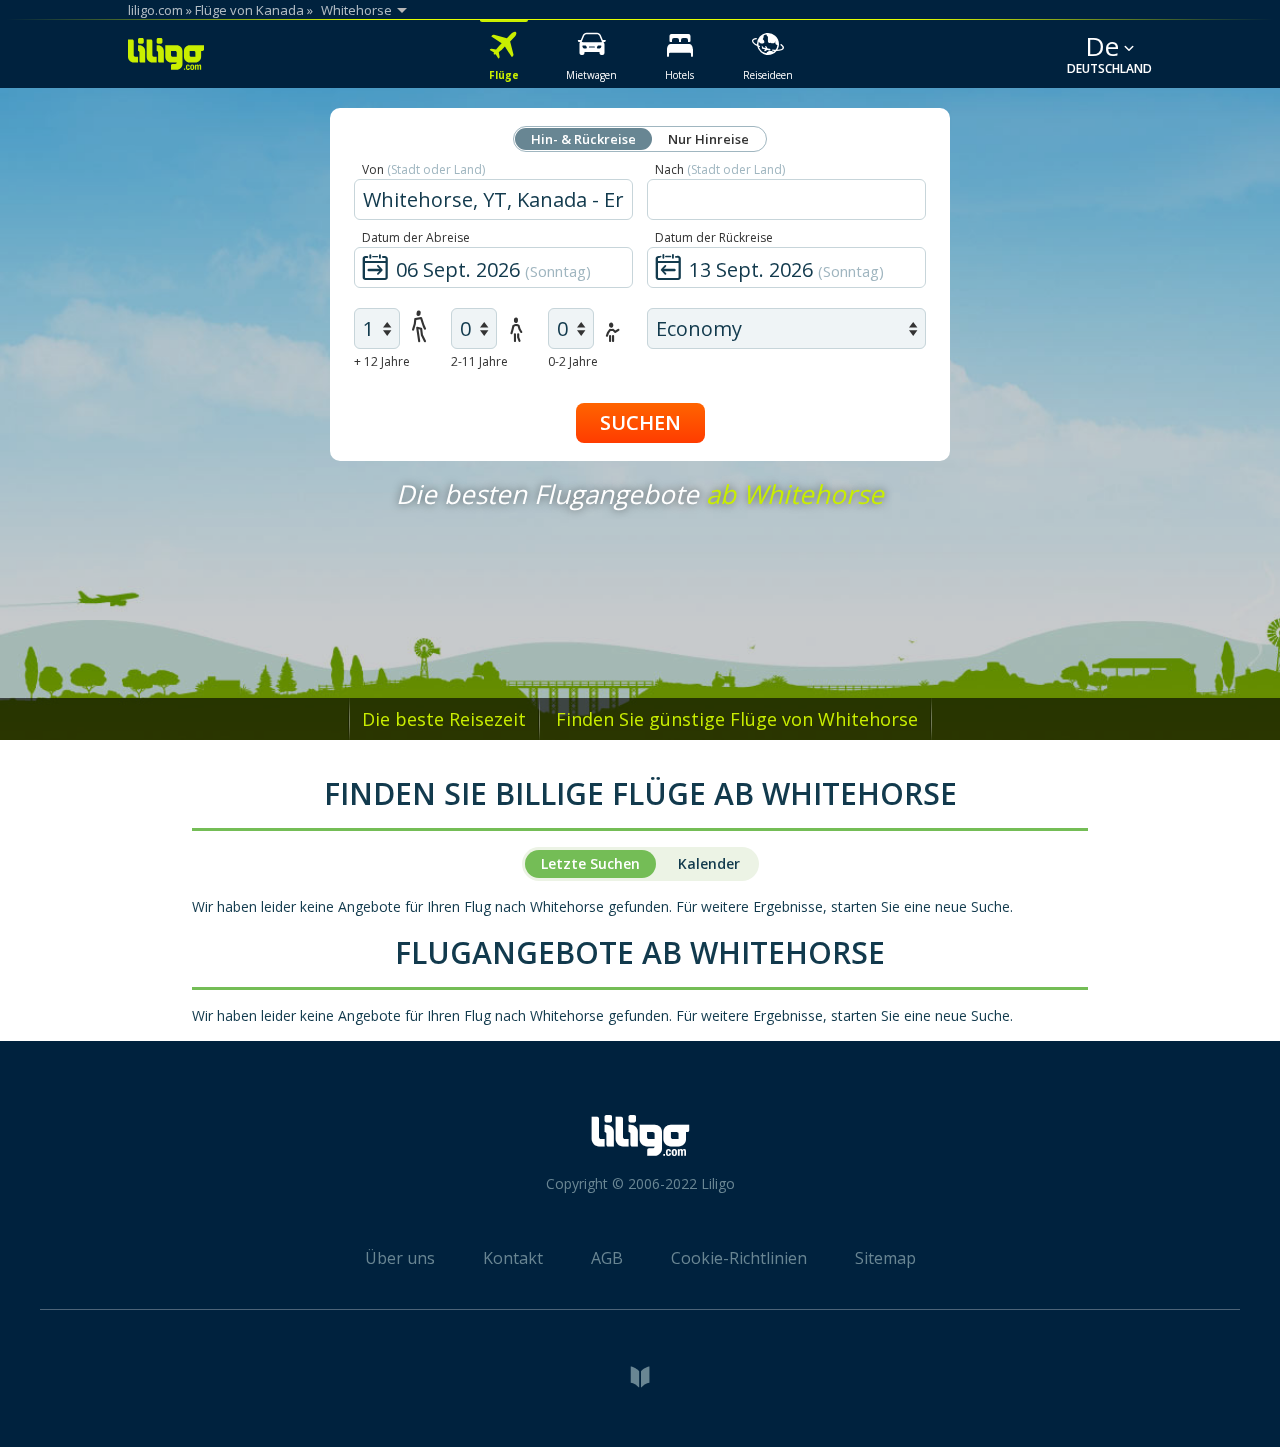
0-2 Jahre (573, 361)
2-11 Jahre (479, 361)
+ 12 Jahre (382, 361)
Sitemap (885, 1258)
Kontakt (513, 1258)
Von (423, 169)
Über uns (400, 1258)
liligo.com (155, 10)
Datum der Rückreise (714, 237)
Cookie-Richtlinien (739, 1258)
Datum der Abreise (416, 237)
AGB (607, 1258)
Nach (720, 169)
